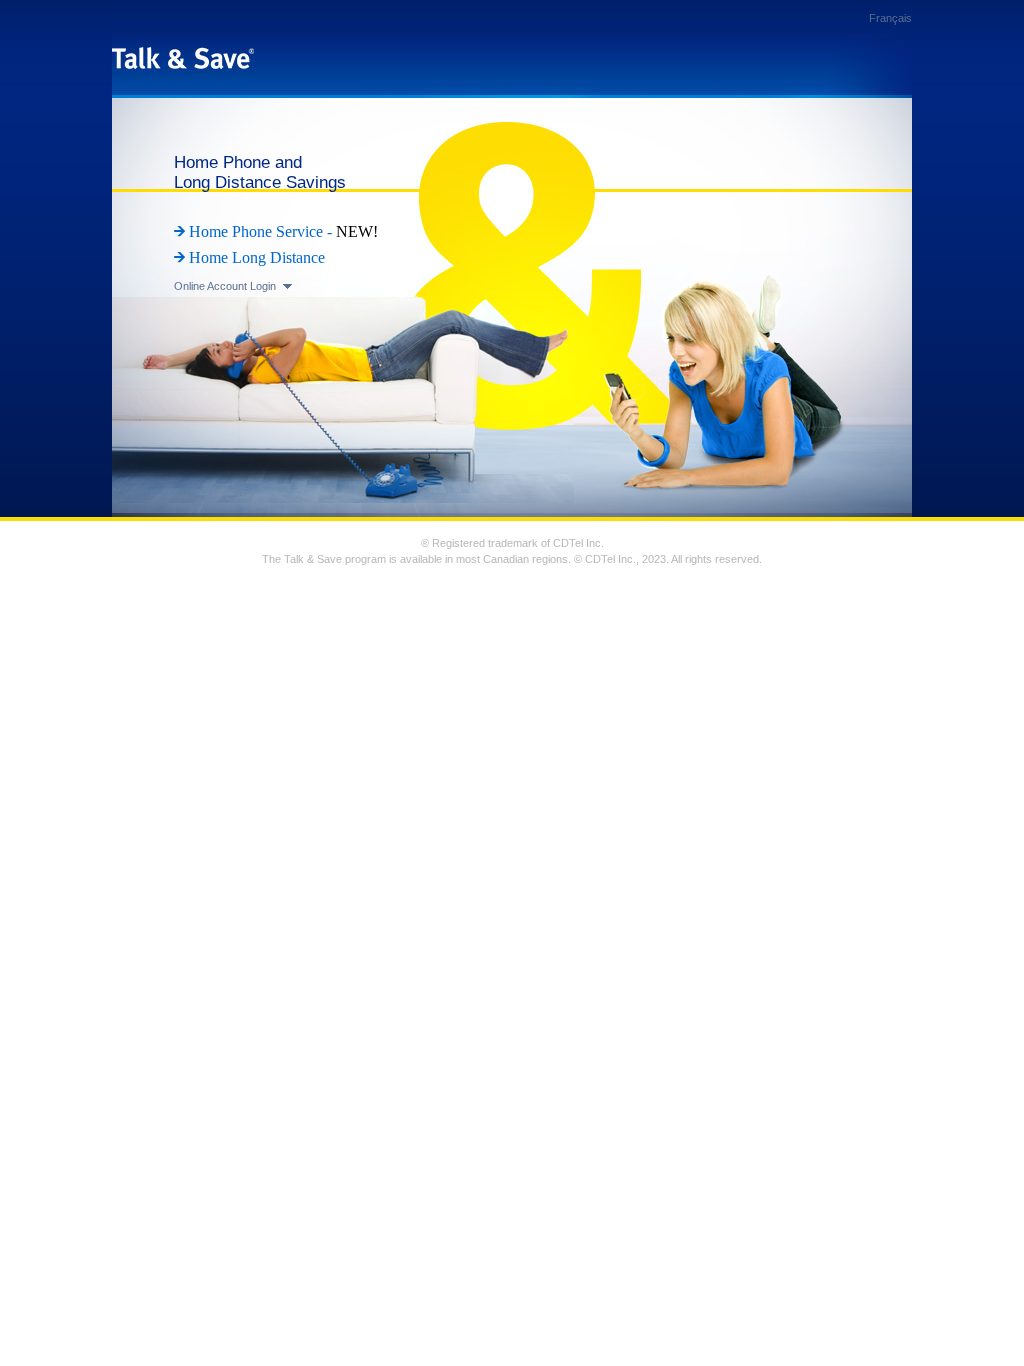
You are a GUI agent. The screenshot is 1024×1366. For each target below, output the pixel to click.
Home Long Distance (257, 257)
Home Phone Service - (262, 231)
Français (890, 18)
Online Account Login (225, 286)
